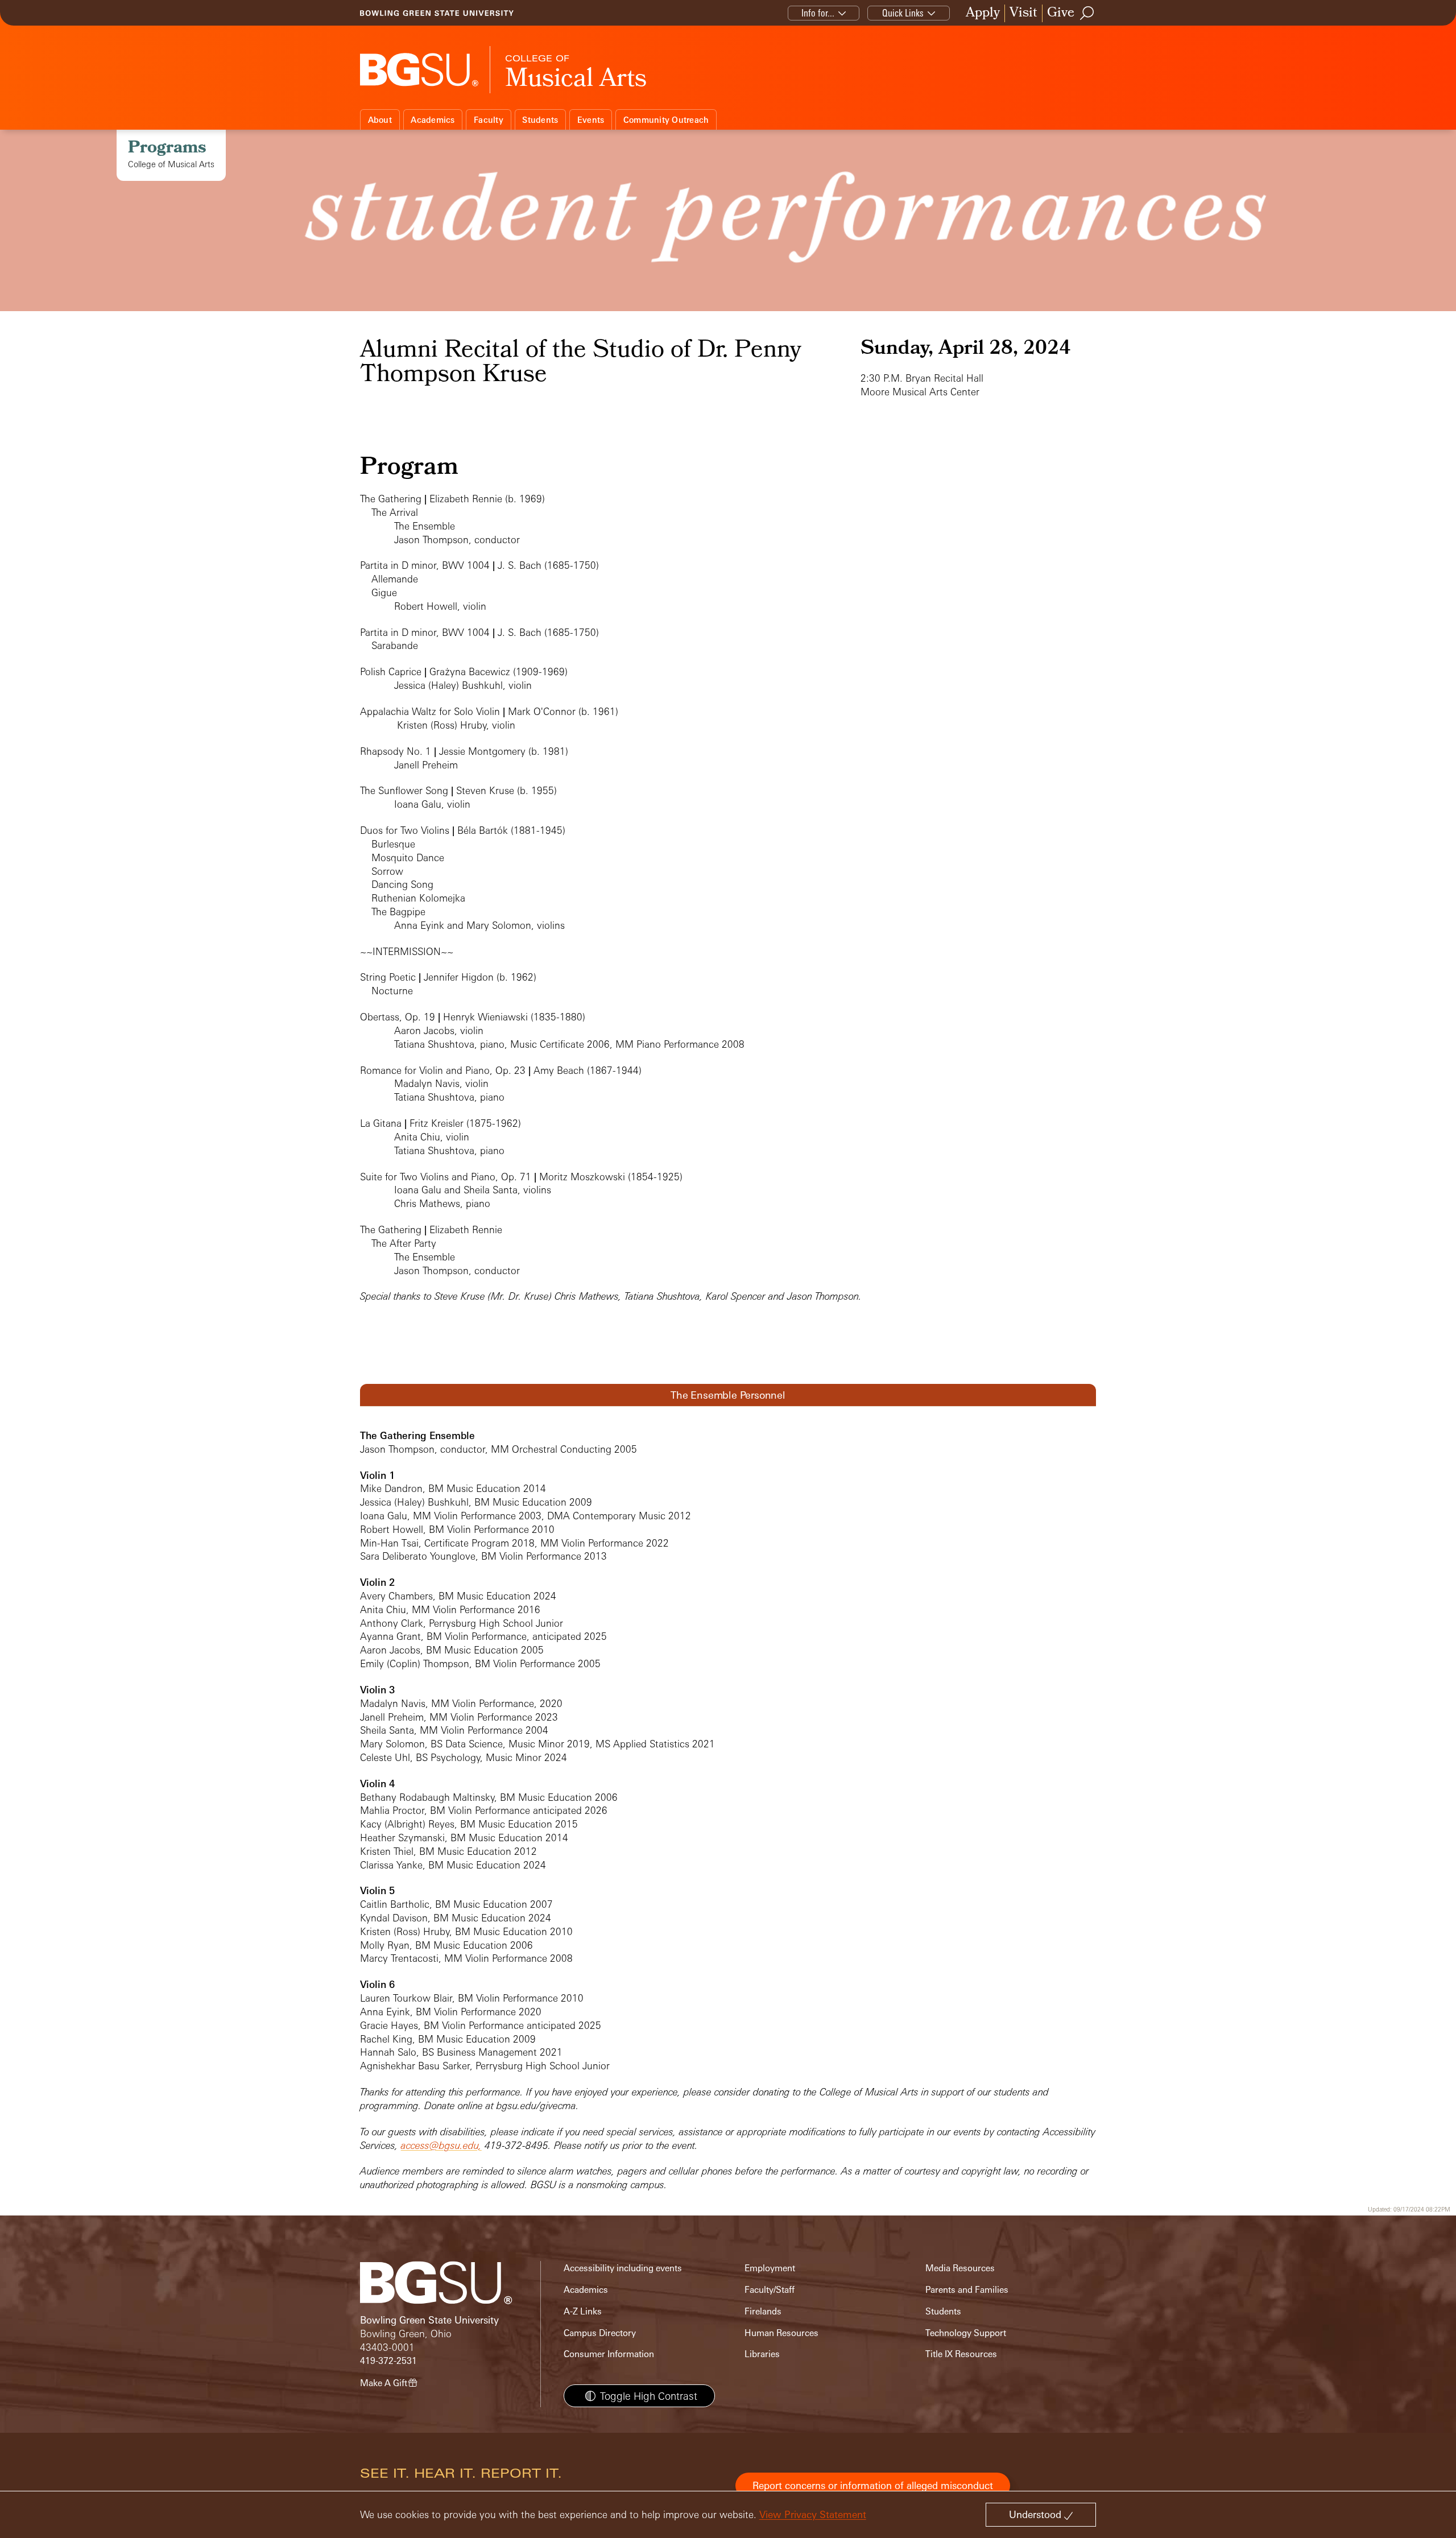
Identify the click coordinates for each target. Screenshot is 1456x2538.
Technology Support (966, 2333)
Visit (1023, 13)
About (380, 120)
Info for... (818, 13)
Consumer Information (609, 2354)
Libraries (762, 2354)
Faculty (489, 120)
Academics (433, 120)
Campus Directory (600, 2333)
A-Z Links (583, 2311)
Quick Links (903, 13)
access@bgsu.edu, (441, 2145)
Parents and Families (967, 2290)
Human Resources (781, 2333)
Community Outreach (666, 120)
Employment (770, 2268)
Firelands (763, 2311)
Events (591, 120)
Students (540, 120)
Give (1061, 13)
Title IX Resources (961, 2354)
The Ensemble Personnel (728, 1395)
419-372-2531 (388, 2361)
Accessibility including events (623, 2268)
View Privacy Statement (813, 2514)
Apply (983, 13)
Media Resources (960, 2268)
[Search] (1087, 13)
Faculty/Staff (770, 2290)
